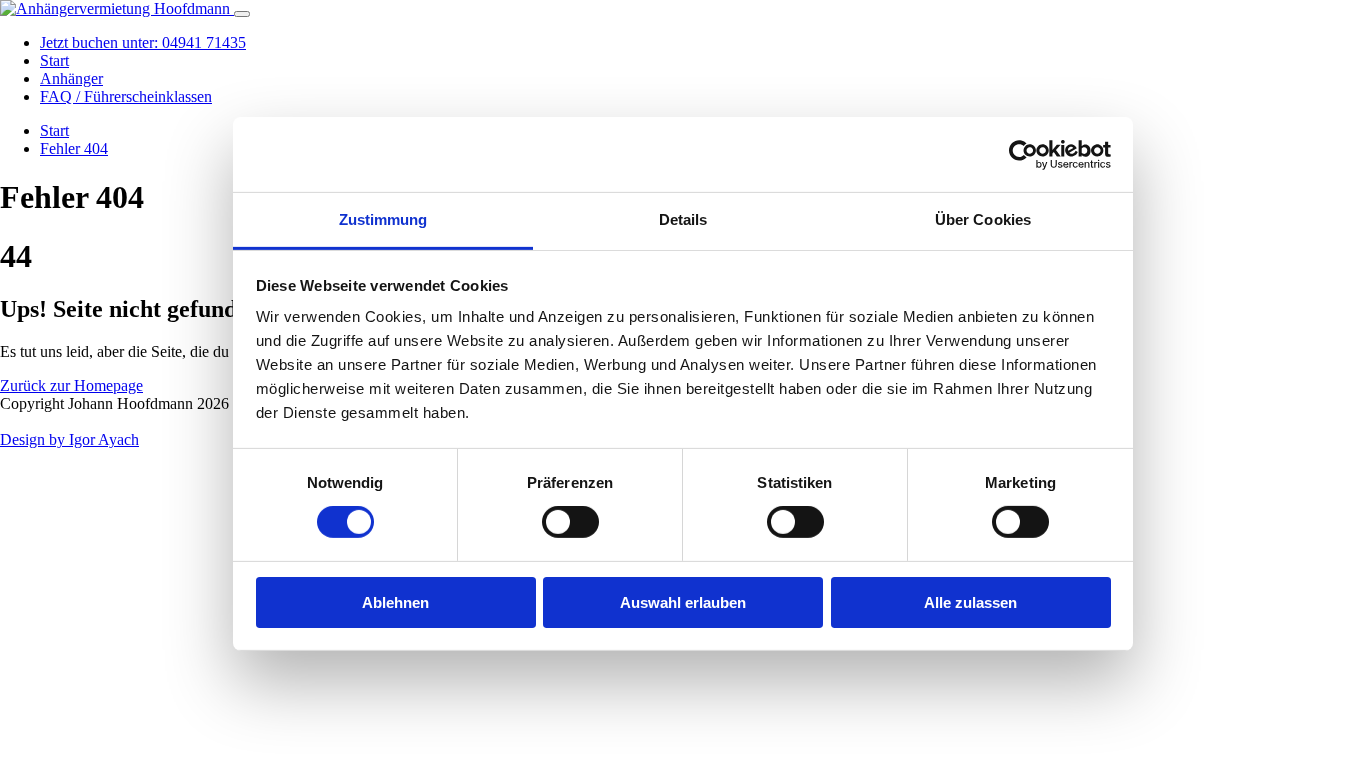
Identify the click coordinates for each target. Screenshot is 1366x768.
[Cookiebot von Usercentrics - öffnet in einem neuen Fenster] (1023, 154)
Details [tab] (683, 219)
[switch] (570, 522)
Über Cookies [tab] (983, 219)
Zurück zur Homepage (71, 385)
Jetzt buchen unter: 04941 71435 (143, 42)
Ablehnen (395, 602)
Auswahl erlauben (683, 602)
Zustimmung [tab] (383, 219)
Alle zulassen (970, 602)
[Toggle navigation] (242, 14)
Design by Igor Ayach (69, 439)
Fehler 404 (74, 148)
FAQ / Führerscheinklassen (126, 96)
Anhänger (71, 78)
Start (54, 60)
